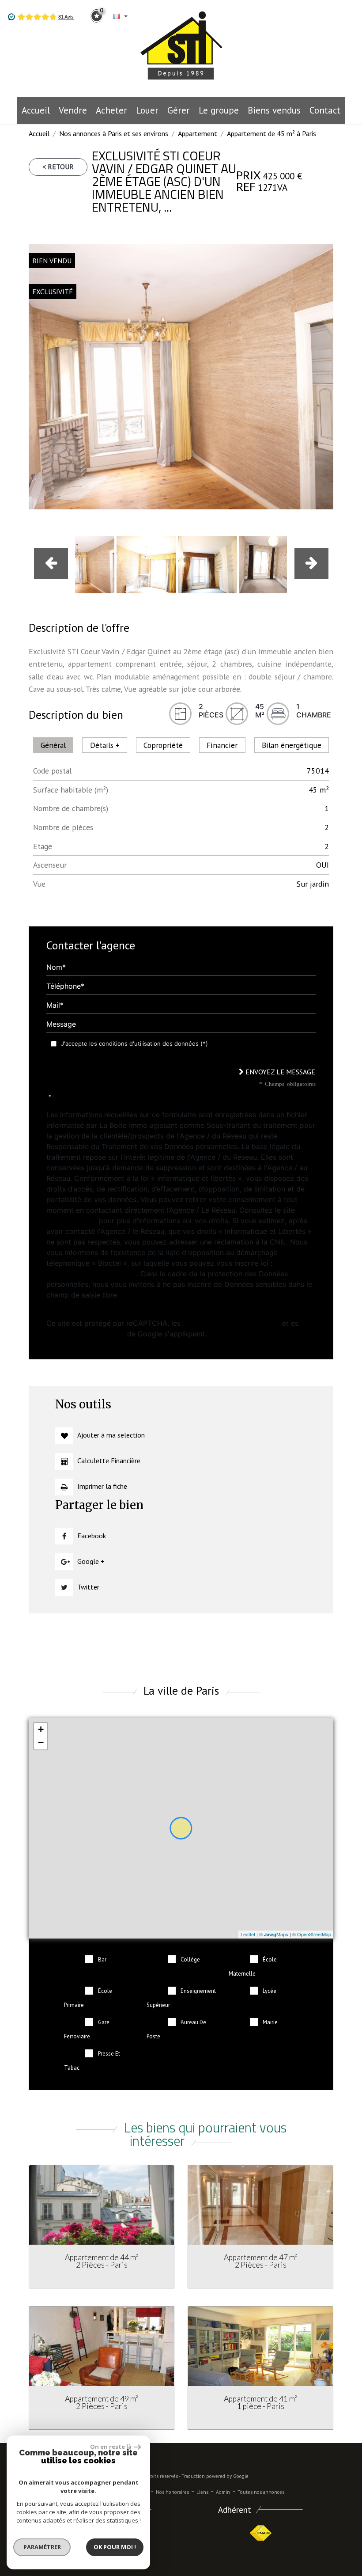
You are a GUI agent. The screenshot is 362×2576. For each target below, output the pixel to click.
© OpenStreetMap (312, 1934)
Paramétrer (42, 2547)
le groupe (219, 110)
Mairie (270, 2022)
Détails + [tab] (105, 745)
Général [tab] (53, 745)
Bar (102, 1960)
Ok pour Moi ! (115, 2547)
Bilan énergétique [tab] (292, 745)
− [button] (41, 1743)
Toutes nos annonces (261, 2492)
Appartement (198, 133)
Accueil (36, 110)
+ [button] (41, 1729)
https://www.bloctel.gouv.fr (92, 1274)
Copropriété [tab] (163, 745)
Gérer (179, 110)
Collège (190, 1960)
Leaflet (248, 1934)
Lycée (270, 1991)
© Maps (274, 1934)
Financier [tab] (222, 745)
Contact (325, 110)
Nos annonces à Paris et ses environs (114, 133)
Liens (202, 2492)
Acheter (111, 110)
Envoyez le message (279, 1072)
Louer (147, 110)
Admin (223, 2492)
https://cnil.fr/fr (72, 1221)
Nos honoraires (172, 2492)
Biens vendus (274, 110)
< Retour (58, 167)
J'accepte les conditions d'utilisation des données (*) (134, 1043)
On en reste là (111, 2447)
